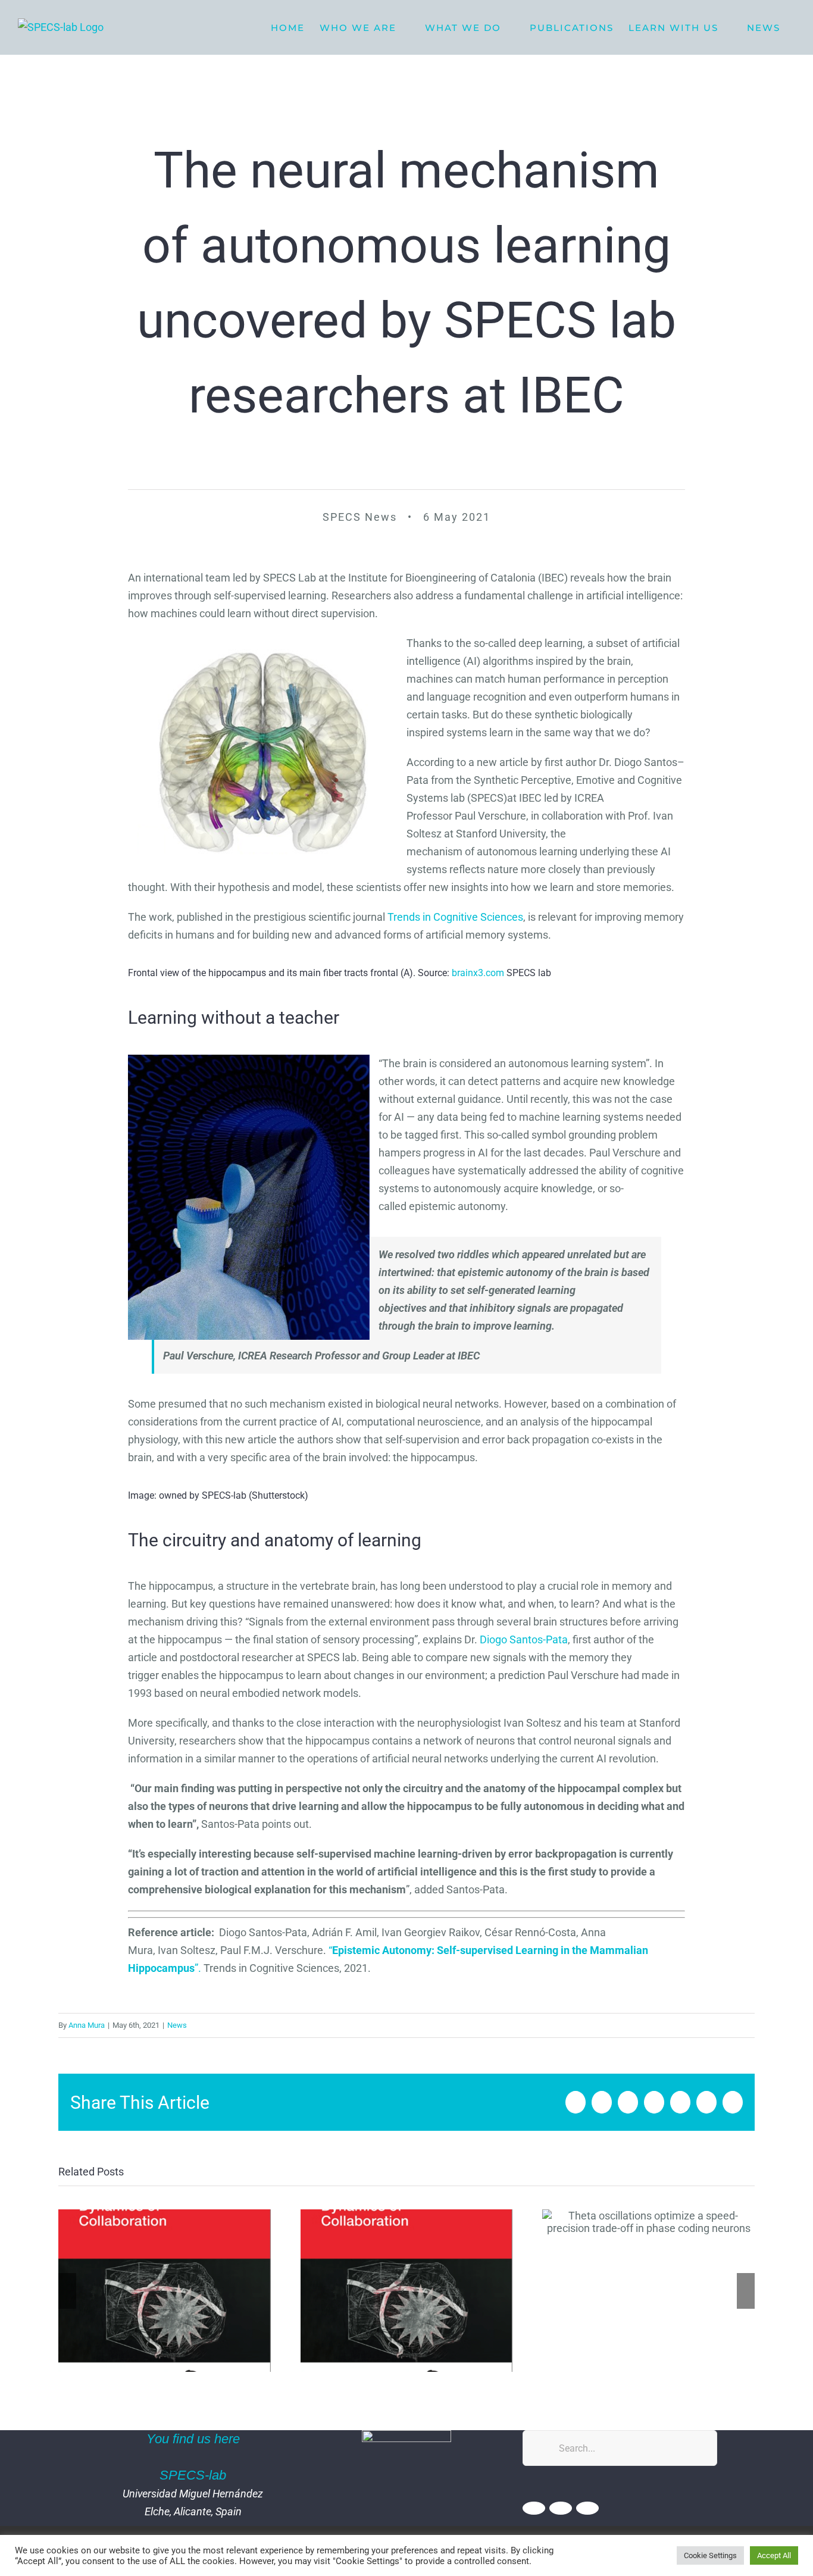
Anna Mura (87, 2025)
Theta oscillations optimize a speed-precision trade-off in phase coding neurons (648, 2222)
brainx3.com (478, 973)
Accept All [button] (774, 2555)
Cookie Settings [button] (710, 2555)
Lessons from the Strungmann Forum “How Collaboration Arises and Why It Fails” (165, 2291)
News (177, 2025)
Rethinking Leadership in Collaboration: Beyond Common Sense (406, 2291)
